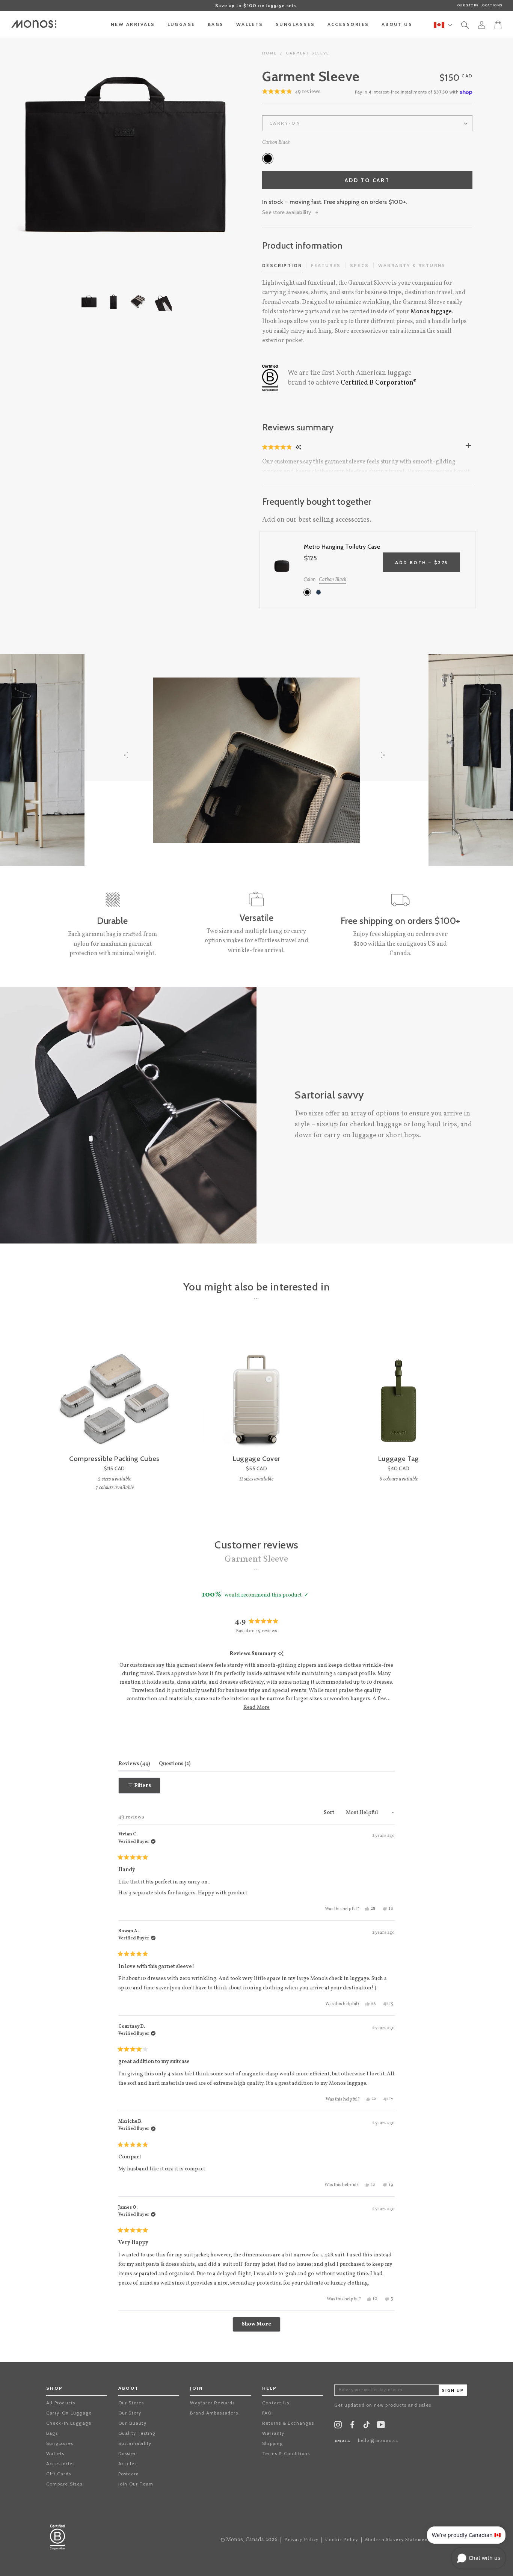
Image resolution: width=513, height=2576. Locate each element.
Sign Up (453, 2391)
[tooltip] (281, 1654)
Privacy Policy (301, 2540)
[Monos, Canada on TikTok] (367, 2427)
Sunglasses (60, 2443)
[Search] (465, 26)
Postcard (129, 2474)
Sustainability (135, 2443)
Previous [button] (38, 155)
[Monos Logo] (34, 24)
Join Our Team (136, 2484)
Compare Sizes (64, 2484)
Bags (52, 2433)
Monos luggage (431, 312)
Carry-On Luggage (69, 2413)
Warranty (273, 2433)
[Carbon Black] (268, 158)
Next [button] (213, 155)
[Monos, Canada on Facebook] (352, 2426)
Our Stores (131, 2403)
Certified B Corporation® (379, 383)
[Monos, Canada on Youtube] (381, 2426)
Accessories (60, 2464)
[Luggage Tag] (399, 1387)
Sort (330, 1813)
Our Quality (132, 2423)
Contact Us (276, 2403)
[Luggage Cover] (256, 1387)
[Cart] (498, 24)
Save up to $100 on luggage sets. (256, 5)
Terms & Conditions (286, 2453)
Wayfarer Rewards (212, 2403)
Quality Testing (137, 2433)
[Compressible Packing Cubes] (114, 1387)
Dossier (127, 2453)
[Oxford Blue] (318, 592)
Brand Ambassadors (214, 2413)
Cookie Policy (342, 2540)
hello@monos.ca (378, 2441)
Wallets (55, 2453)
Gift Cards (59, 2474)
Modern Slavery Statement (398, 2540)
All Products (61, 2403)
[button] (278, 447)
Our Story (130, 2413)
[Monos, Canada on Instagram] (338, 2426)
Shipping (273, 2443)
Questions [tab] (175, 1764)
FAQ (267, 2413)
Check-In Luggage (69, 2423)
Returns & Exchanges (288, 2423)
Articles (128, 2464)
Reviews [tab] (134, 1764)
